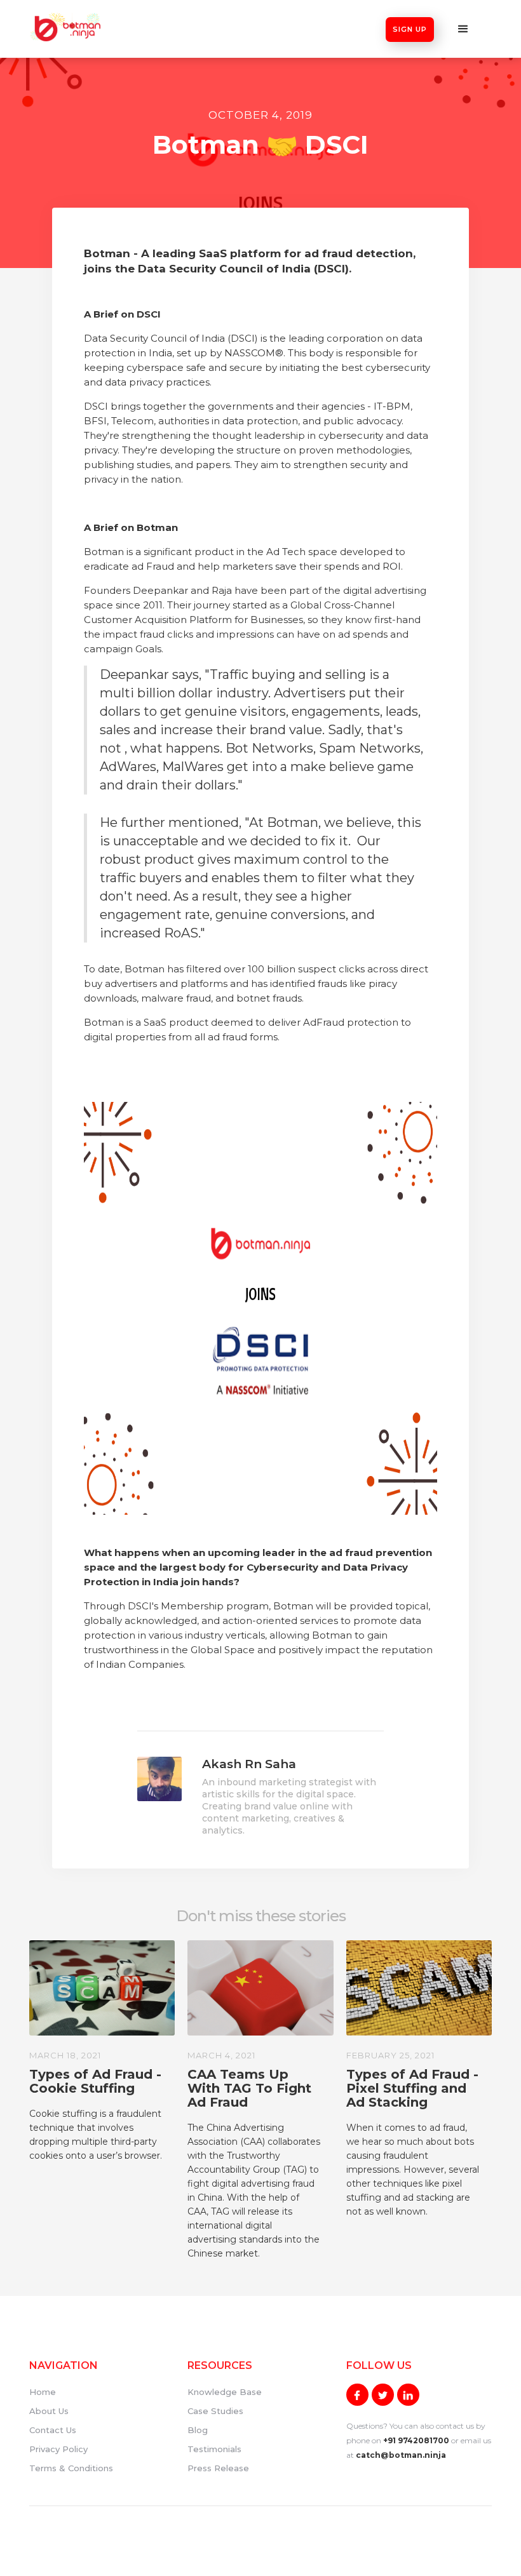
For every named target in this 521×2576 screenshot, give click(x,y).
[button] (463, 29)
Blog (198, 2430)
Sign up (410, 29)
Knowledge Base (225, 2392)
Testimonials (214, 2449)
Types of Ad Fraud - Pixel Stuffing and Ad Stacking (412, 2088)
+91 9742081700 (416, 2440)
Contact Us (53, 2430)
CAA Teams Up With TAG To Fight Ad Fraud (249, 2088)
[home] (66, 27)
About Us (49, 2411)
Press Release (218, 2468)
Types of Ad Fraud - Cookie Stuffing (95, 2081)
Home (43, 2392)
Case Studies (215, 2411)
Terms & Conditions (71, 2468)
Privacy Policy (58, 2449)
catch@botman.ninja (401, 2455)
